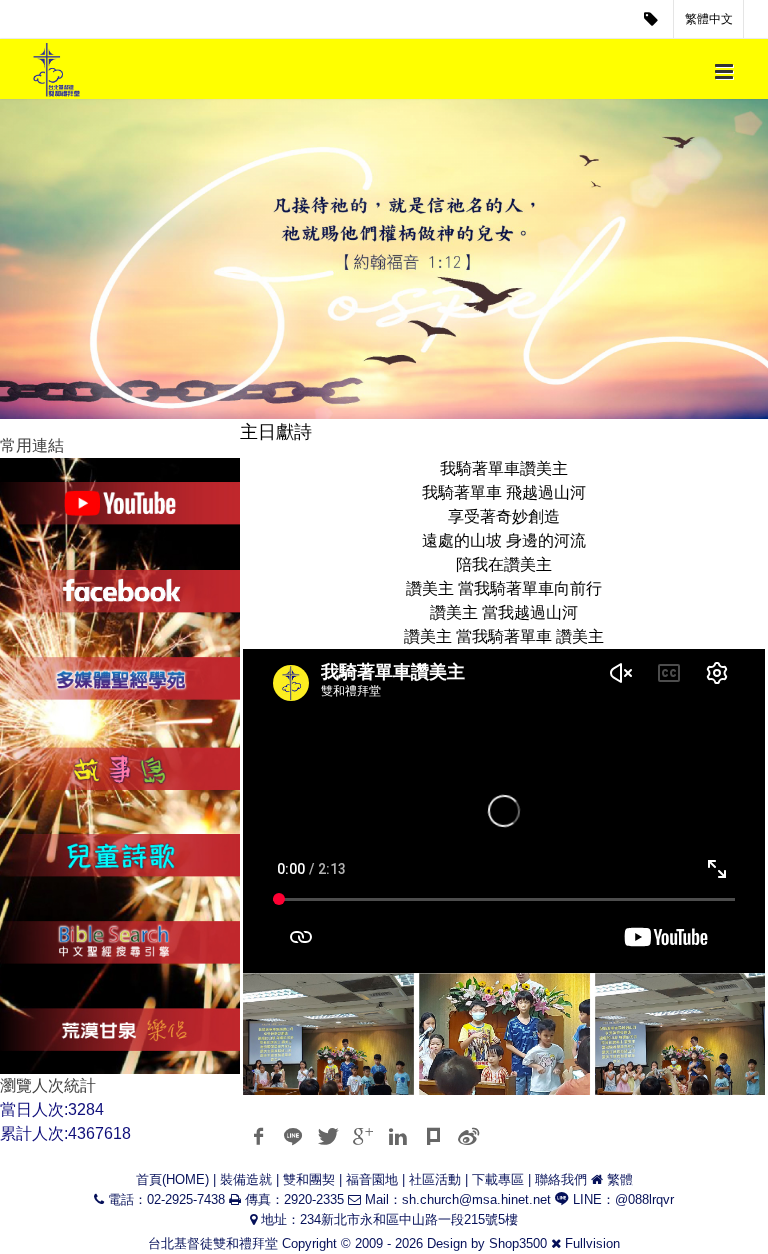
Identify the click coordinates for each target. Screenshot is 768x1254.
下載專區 (498, 1179)
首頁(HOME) (172, 1179)
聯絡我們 (561, 1179)
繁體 (620, 1179)
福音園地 (372, 1179)
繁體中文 (709, 19)
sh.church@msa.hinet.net (476, 1199)
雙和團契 (309, 1179)
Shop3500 (518, 1243)
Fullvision (592, 1243)
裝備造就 (246, 1179)
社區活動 (435, 1179)
